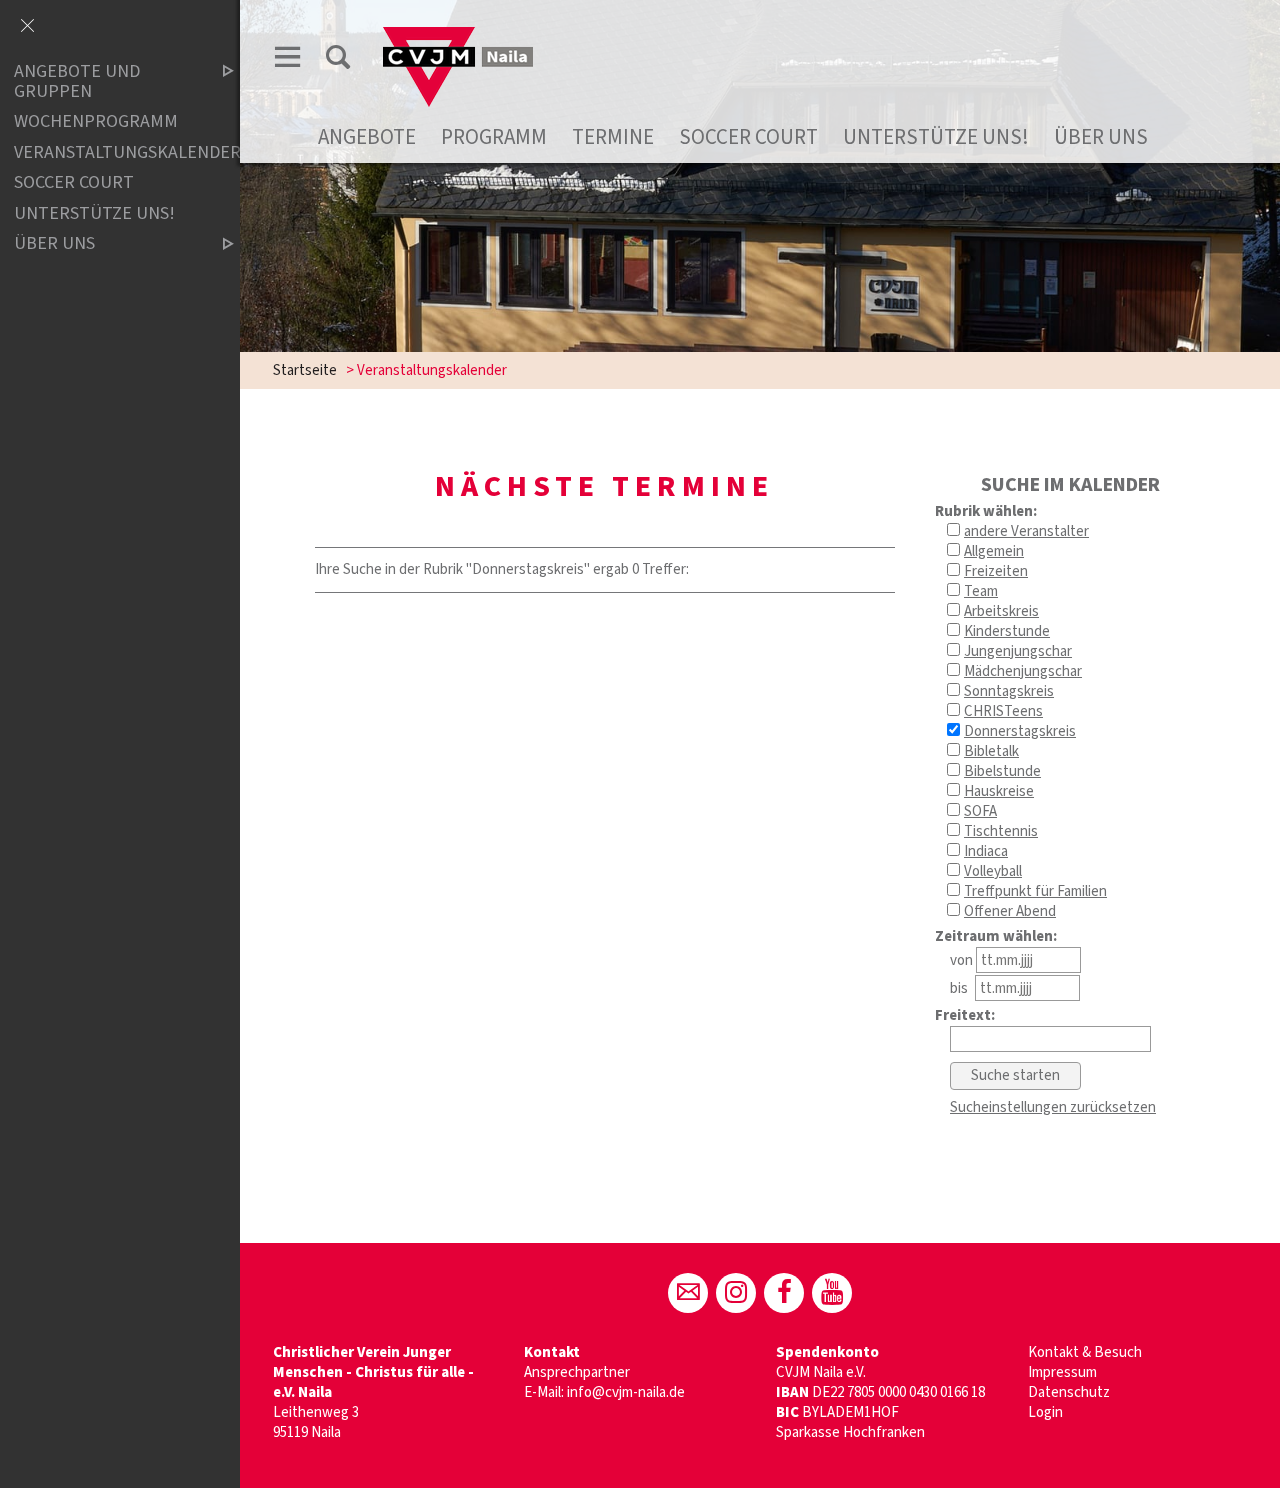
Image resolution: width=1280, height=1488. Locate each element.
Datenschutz (1069, 1392)
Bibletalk (991, 751)
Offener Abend (1010, 911)
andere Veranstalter (1026, 531)
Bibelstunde (1002, 771)
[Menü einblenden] (288, 60)
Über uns (1101, 137)
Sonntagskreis (1009, 691)
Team (981, 591)
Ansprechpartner (577, 1372)
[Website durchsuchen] (338, 60)
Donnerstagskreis (1020, 731)
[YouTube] (832, 1293)
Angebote (367, 137)
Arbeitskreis (1001, 611)
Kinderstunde (1007, 631)
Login (1045, 1412)
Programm (494, 137)
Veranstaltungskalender (107, 152)
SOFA (980, 811)
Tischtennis (1001, 831)
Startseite (305, 370)
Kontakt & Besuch (1085, 1352)
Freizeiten (996, 571)
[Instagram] (736, 1293)
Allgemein (994, 551)
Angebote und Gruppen (77, 81)
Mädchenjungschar (1023, 671)
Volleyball (993, 871)
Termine (613, 137)
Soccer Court (748, 137)
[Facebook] (784, 1293)
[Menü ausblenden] (27, 27)
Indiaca (986, 851)
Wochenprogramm (96, 121)
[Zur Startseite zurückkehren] (458, 36)
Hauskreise (999, 791)
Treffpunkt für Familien (1035, 891)
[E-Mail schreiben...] (688, 1293)
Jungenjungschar (1018, 651)
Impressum (1062, 1372)
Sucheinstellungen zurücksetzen (1053, 1107)
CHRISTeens (1003, 711)
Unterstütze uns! (936, 137)
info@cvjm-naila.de (626, 1392)
